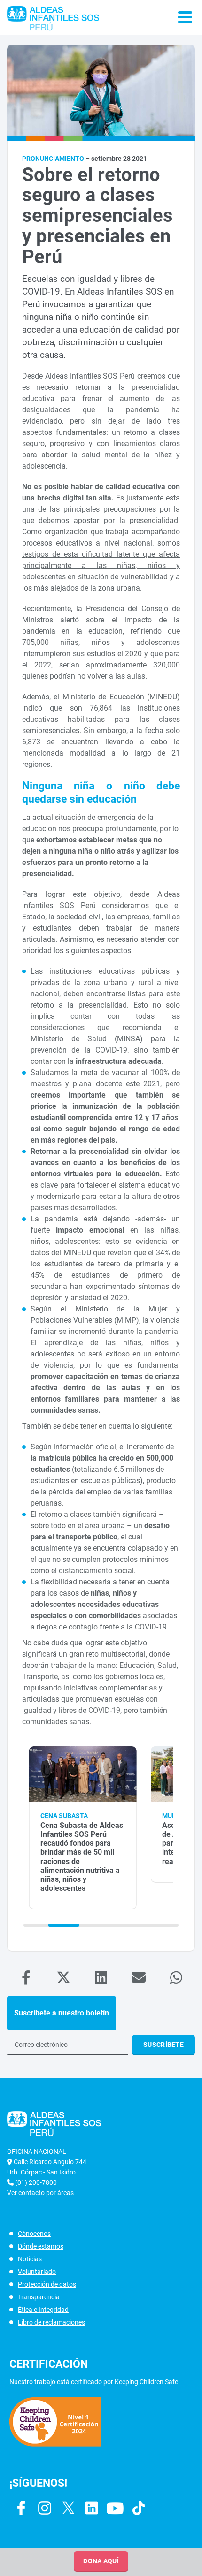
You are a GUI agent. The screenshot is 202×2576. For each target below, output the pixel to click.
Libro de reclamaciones (51, 2322)
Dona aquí (101, 2561)
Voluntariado (37, 2272)
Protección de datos (47, 2284)
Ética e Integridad (43, 2310)
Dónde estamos (41, 2246)
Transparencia (39, 2297)
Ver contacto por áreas (40, 2193)
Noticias (30, 2259)
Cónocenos (34, 2234)
